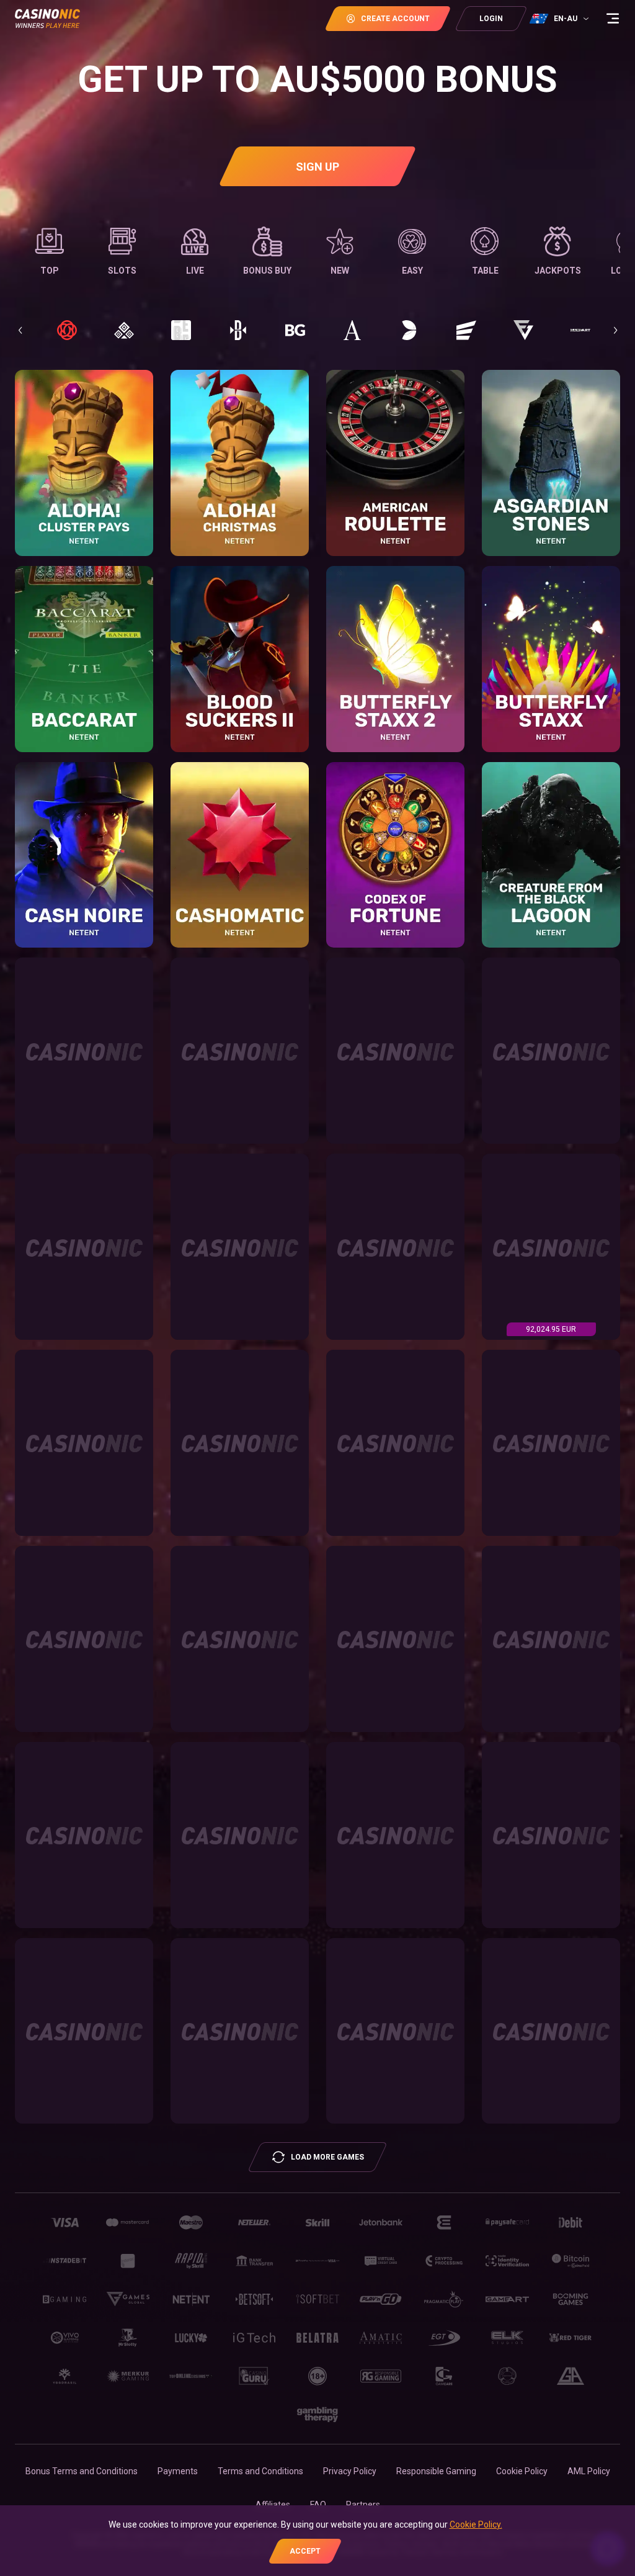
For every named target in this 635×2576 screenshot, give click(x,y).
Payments (178, 2471)
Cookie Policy (522, 2471)
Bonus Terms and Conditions (82, 2471)
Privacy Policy (350, 2471)
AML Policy (589, 2471)
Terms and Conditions (260, 2471)
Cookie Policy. (476, 2524)
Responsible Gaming (436, 2471)
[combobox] (561, 19)
